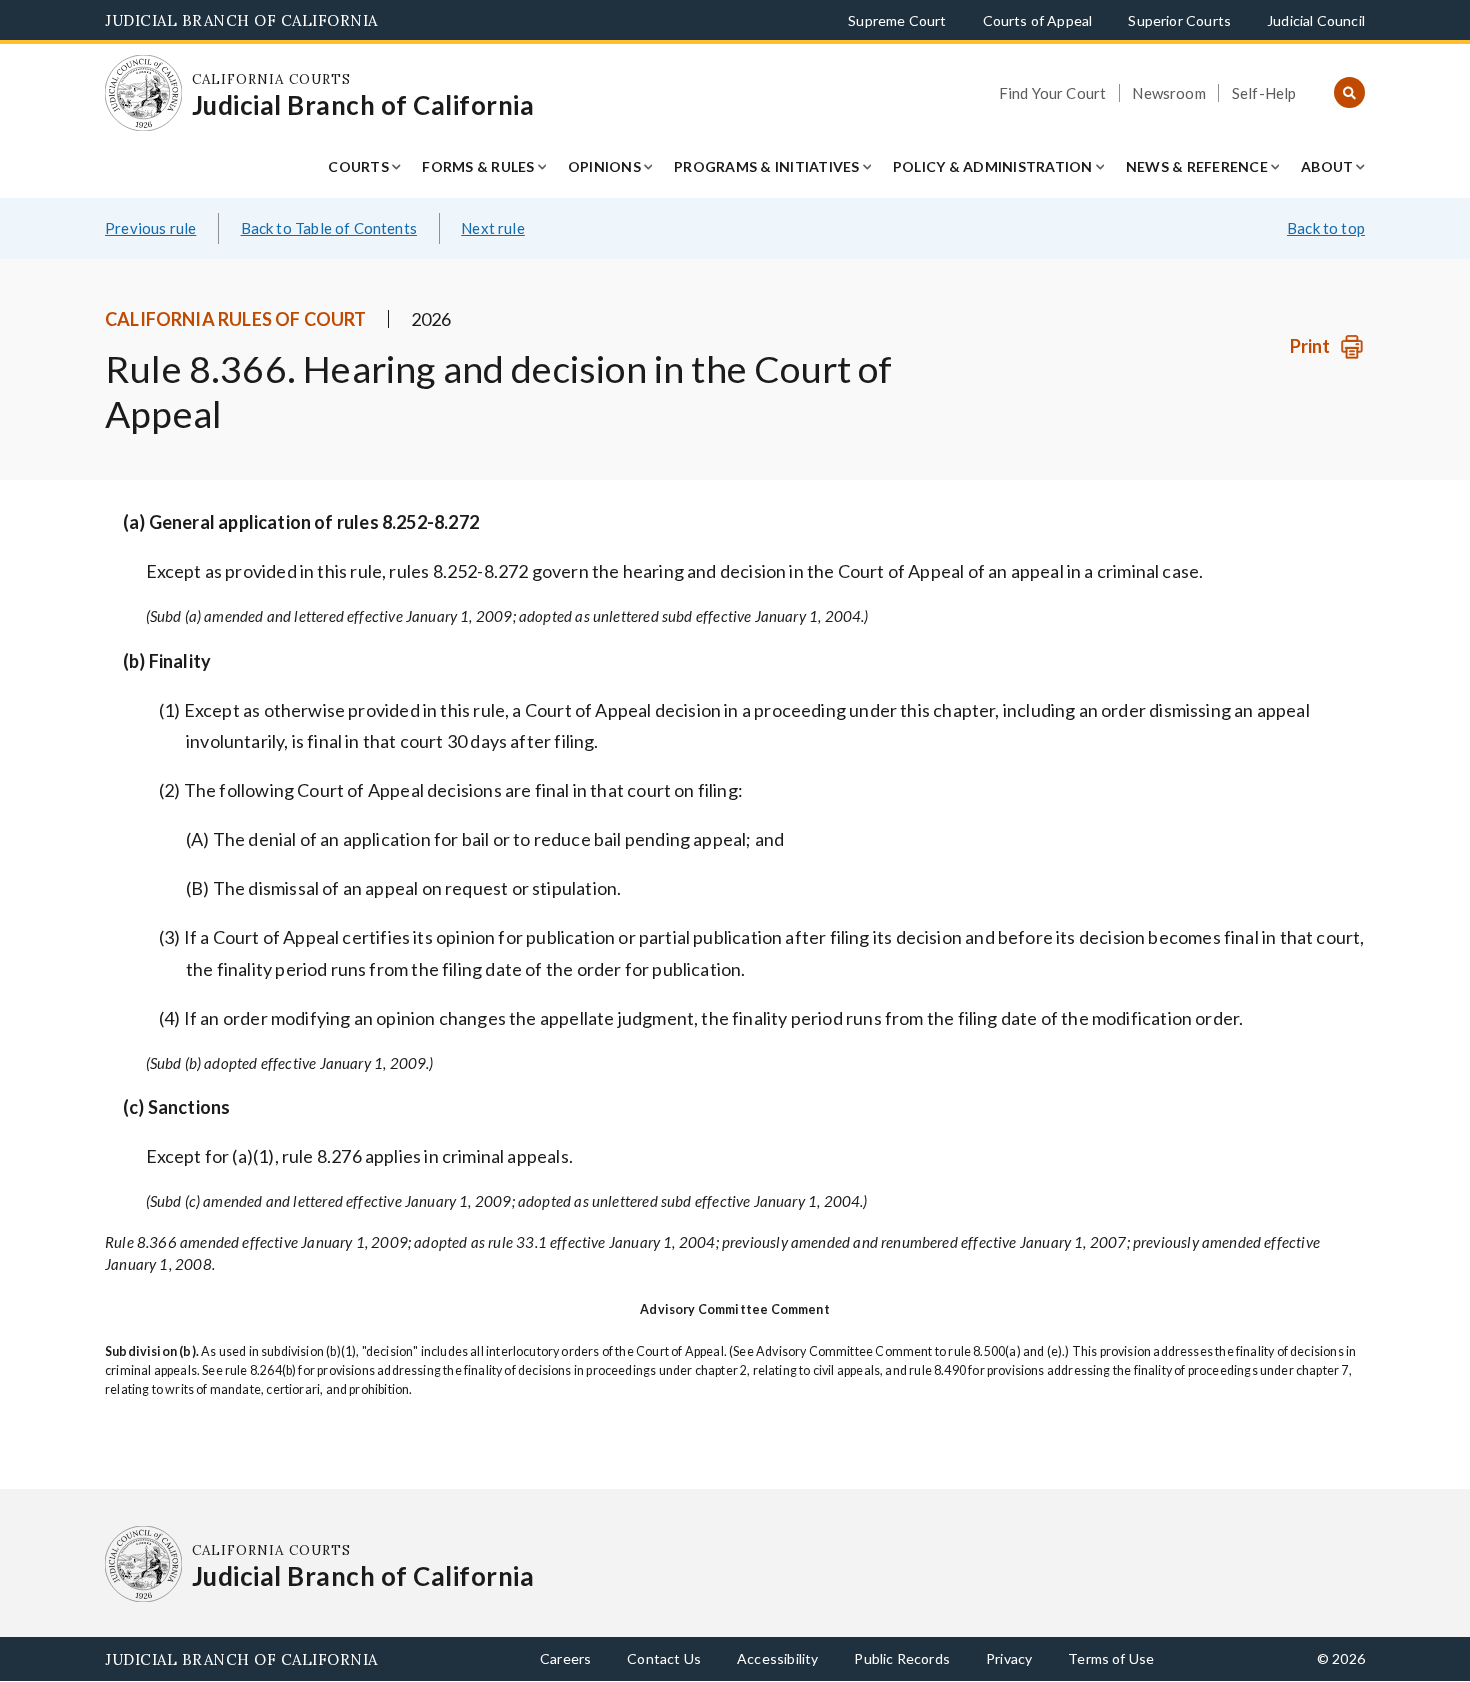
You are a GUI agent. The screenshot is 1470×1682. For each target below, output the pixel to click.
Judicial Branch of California (241, 20)
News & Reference (1197, 166)
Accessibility (777, 1658)
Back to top (1326, 228)
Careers (565, 1658)
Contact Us (664, 1658)
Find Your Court (1053, 93)
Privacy (1009, 1658)
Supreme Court (897, 20)
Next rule (493, 228)
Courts (358, 166)
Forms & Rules (478, 166)
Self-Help (1264, 93)
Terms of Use (1111, 1658)
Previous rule (150, 228)
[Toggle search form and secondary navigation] (1349, 93)
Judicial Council (1316, 20)
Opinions (604, 166)
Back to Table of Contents (329, 228)
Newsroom (1168, 93)
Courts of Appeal (1038, 20)
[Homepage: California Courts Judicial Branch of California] (143, 93)
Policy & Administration (993, 166)
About (1327, 166)
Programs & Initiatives (767, 166)
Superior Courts (1179, 20)
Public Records (902, 1658)
